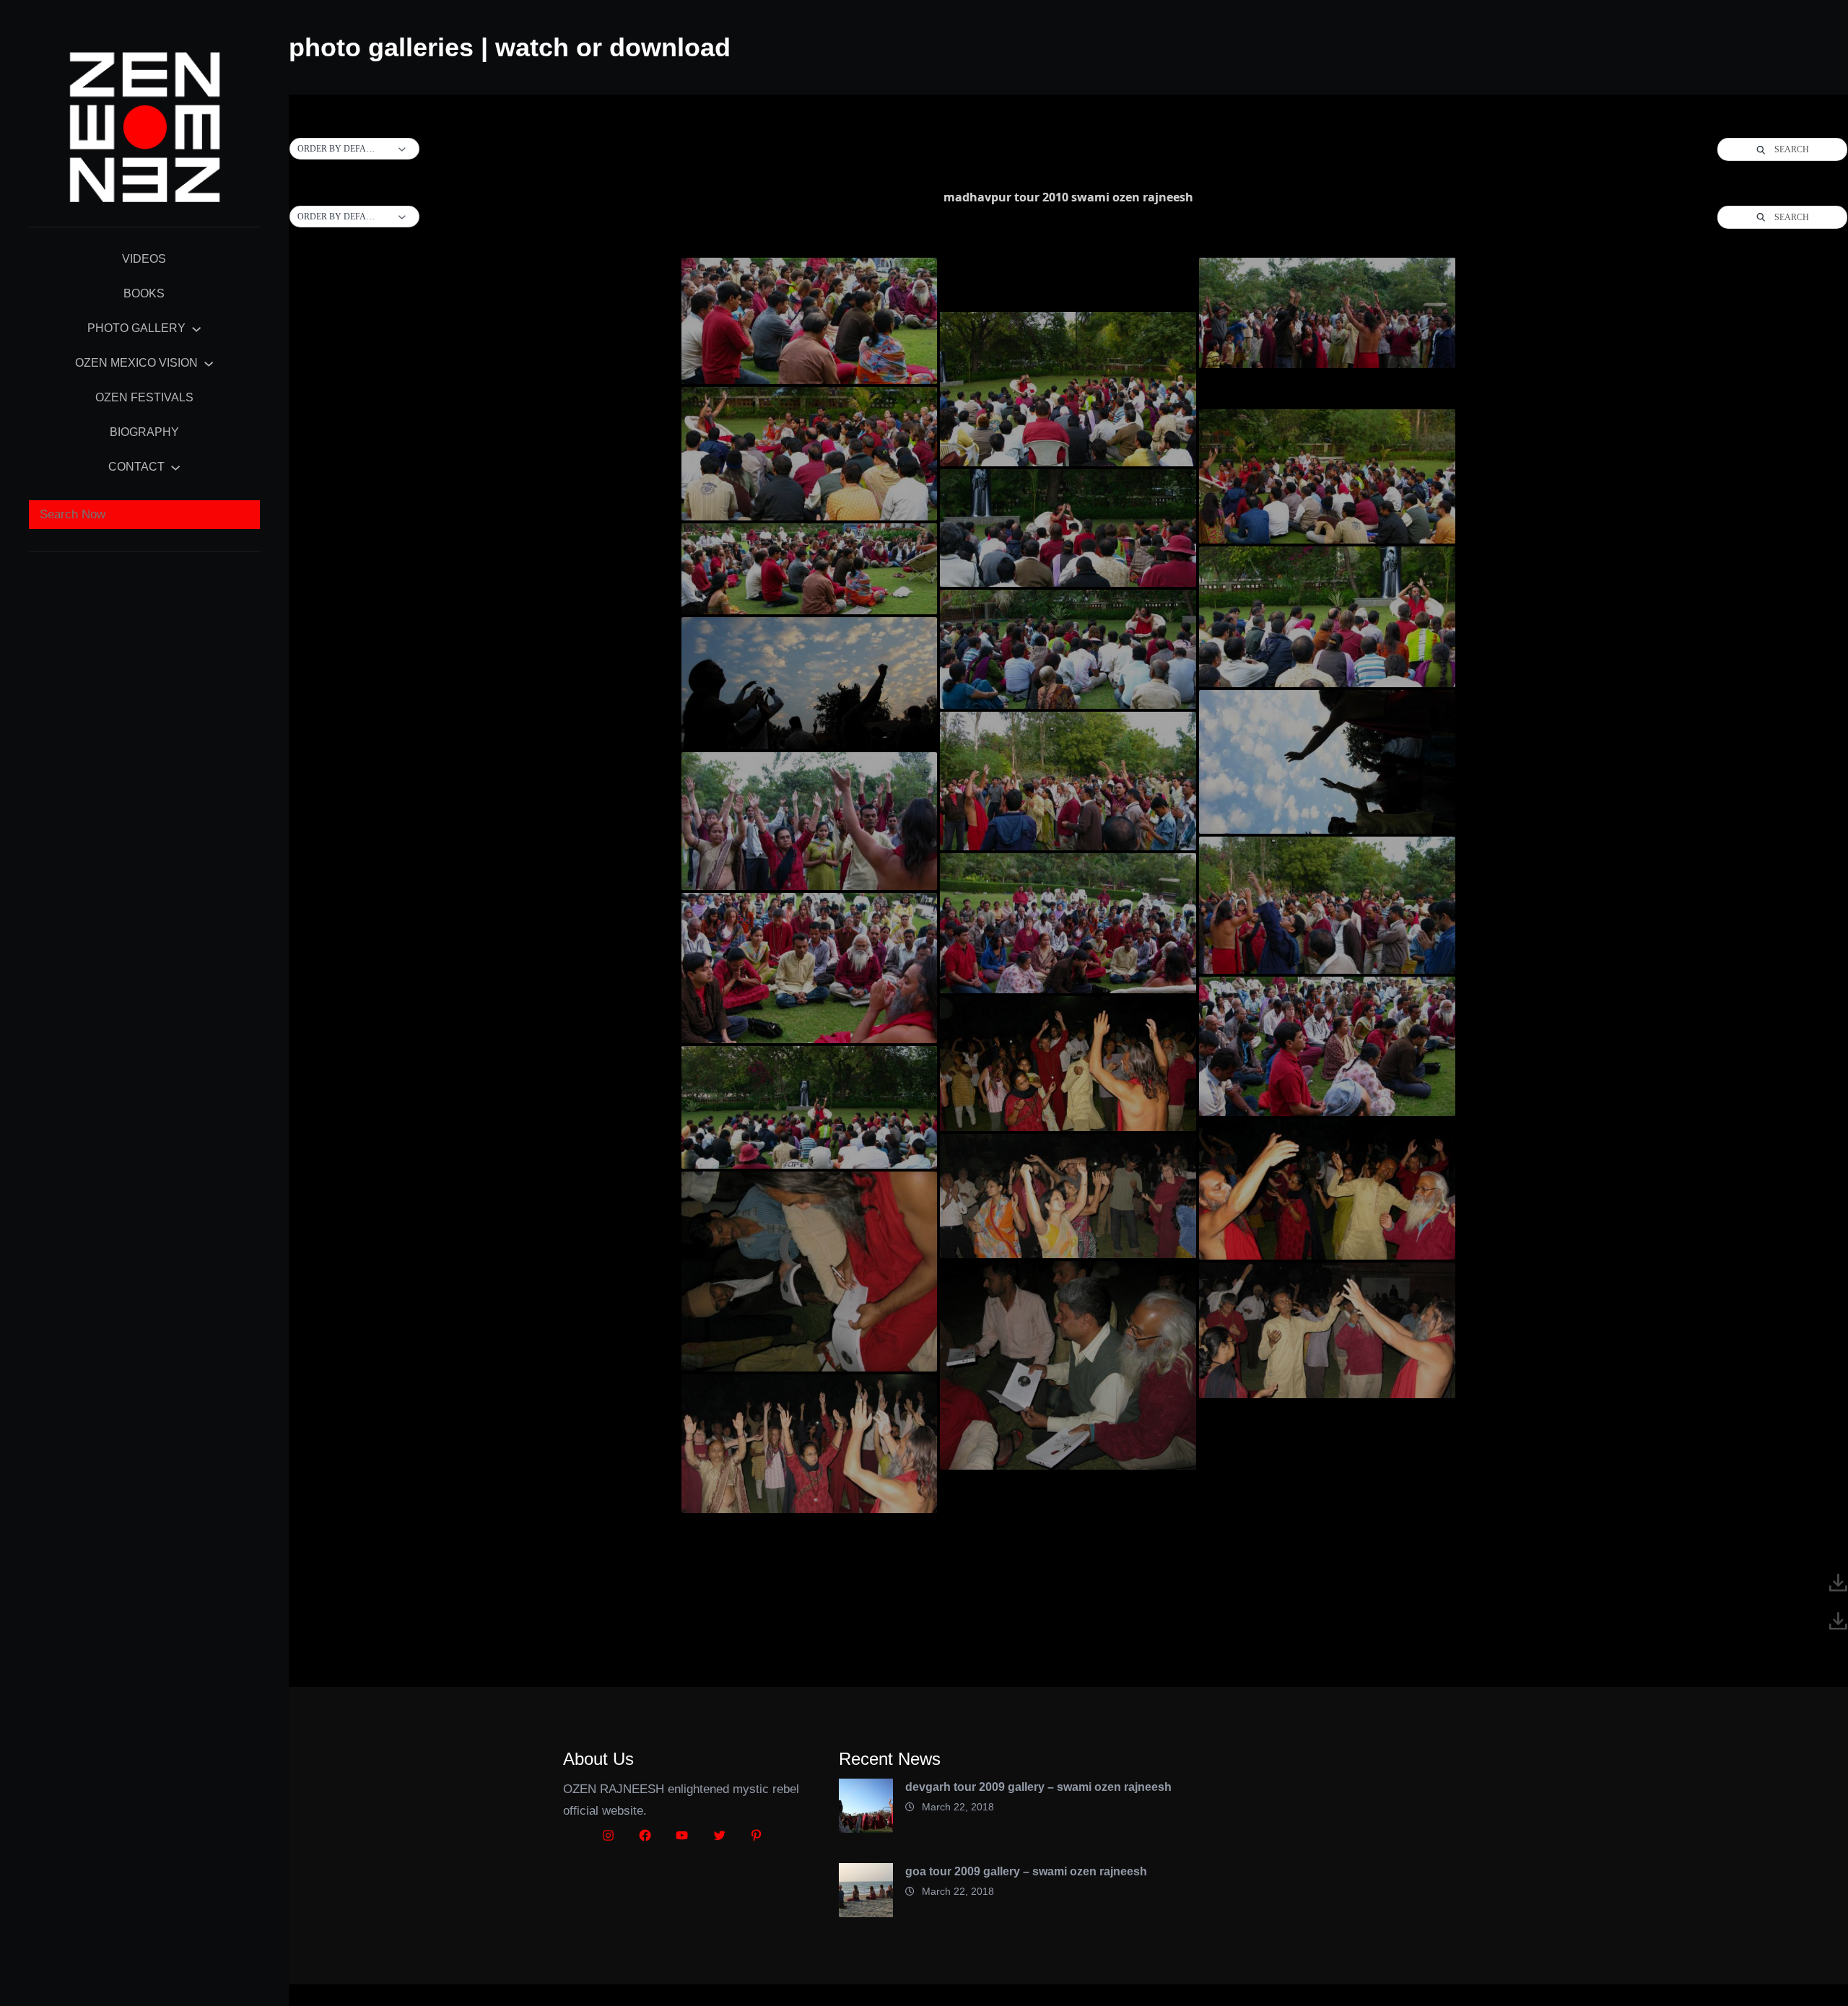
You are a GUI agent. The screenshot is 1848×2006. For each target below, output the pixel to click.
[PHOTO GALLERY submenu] (196, 328)
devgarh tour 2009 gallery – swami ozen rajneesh (1038, 1787)
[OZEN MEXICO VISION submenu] (209, 363)
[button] (354, 149)
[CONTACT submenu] (175, 467)
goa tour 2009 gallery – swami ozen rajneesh (1026, 1871)
